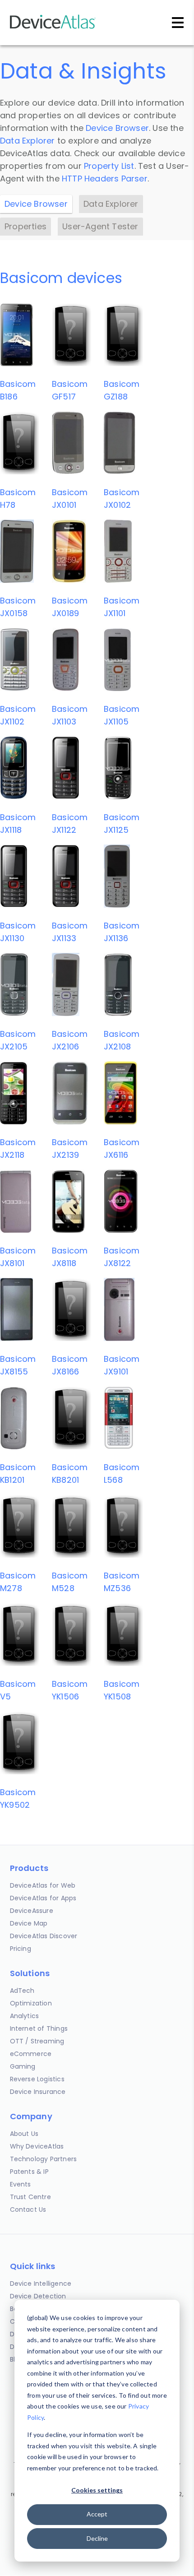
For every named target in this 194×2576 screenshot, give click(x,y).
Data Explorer (28, 141)
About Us (24, 2134)
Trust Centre (30, 2197)
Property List (109, 166)
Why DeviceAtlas (37, 2146)
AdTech (22, 1991)
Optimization (31, 2003)
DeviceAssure (32, 1911)
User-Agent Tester (100, 226)
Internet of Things (39, 2028)
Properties (25, 226)
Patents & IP (29, 2172)
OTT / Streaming (37, 2041)
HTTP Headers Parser (105, 179)
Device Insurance (38, 2092)
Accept (97, 2514)
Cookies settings (97, 2490)
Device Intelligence (41, 2284)
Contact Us (28, 2209)
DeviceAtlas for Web (43, 1885)
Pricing (21, 1949)
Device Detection (38, 2296)
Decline (97, 2538)
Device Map (29, 1923)
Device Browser (117, 128)
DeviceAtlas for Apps (43, 1898)
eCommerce (31, 2054)
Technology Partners (44, 2159)
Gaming (23, 2066)
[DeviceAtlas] (53, 28)
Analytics (25, 2016)
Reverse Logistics (37, 2079)
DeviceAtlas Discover (44, 1936)
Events (21, 2184)
